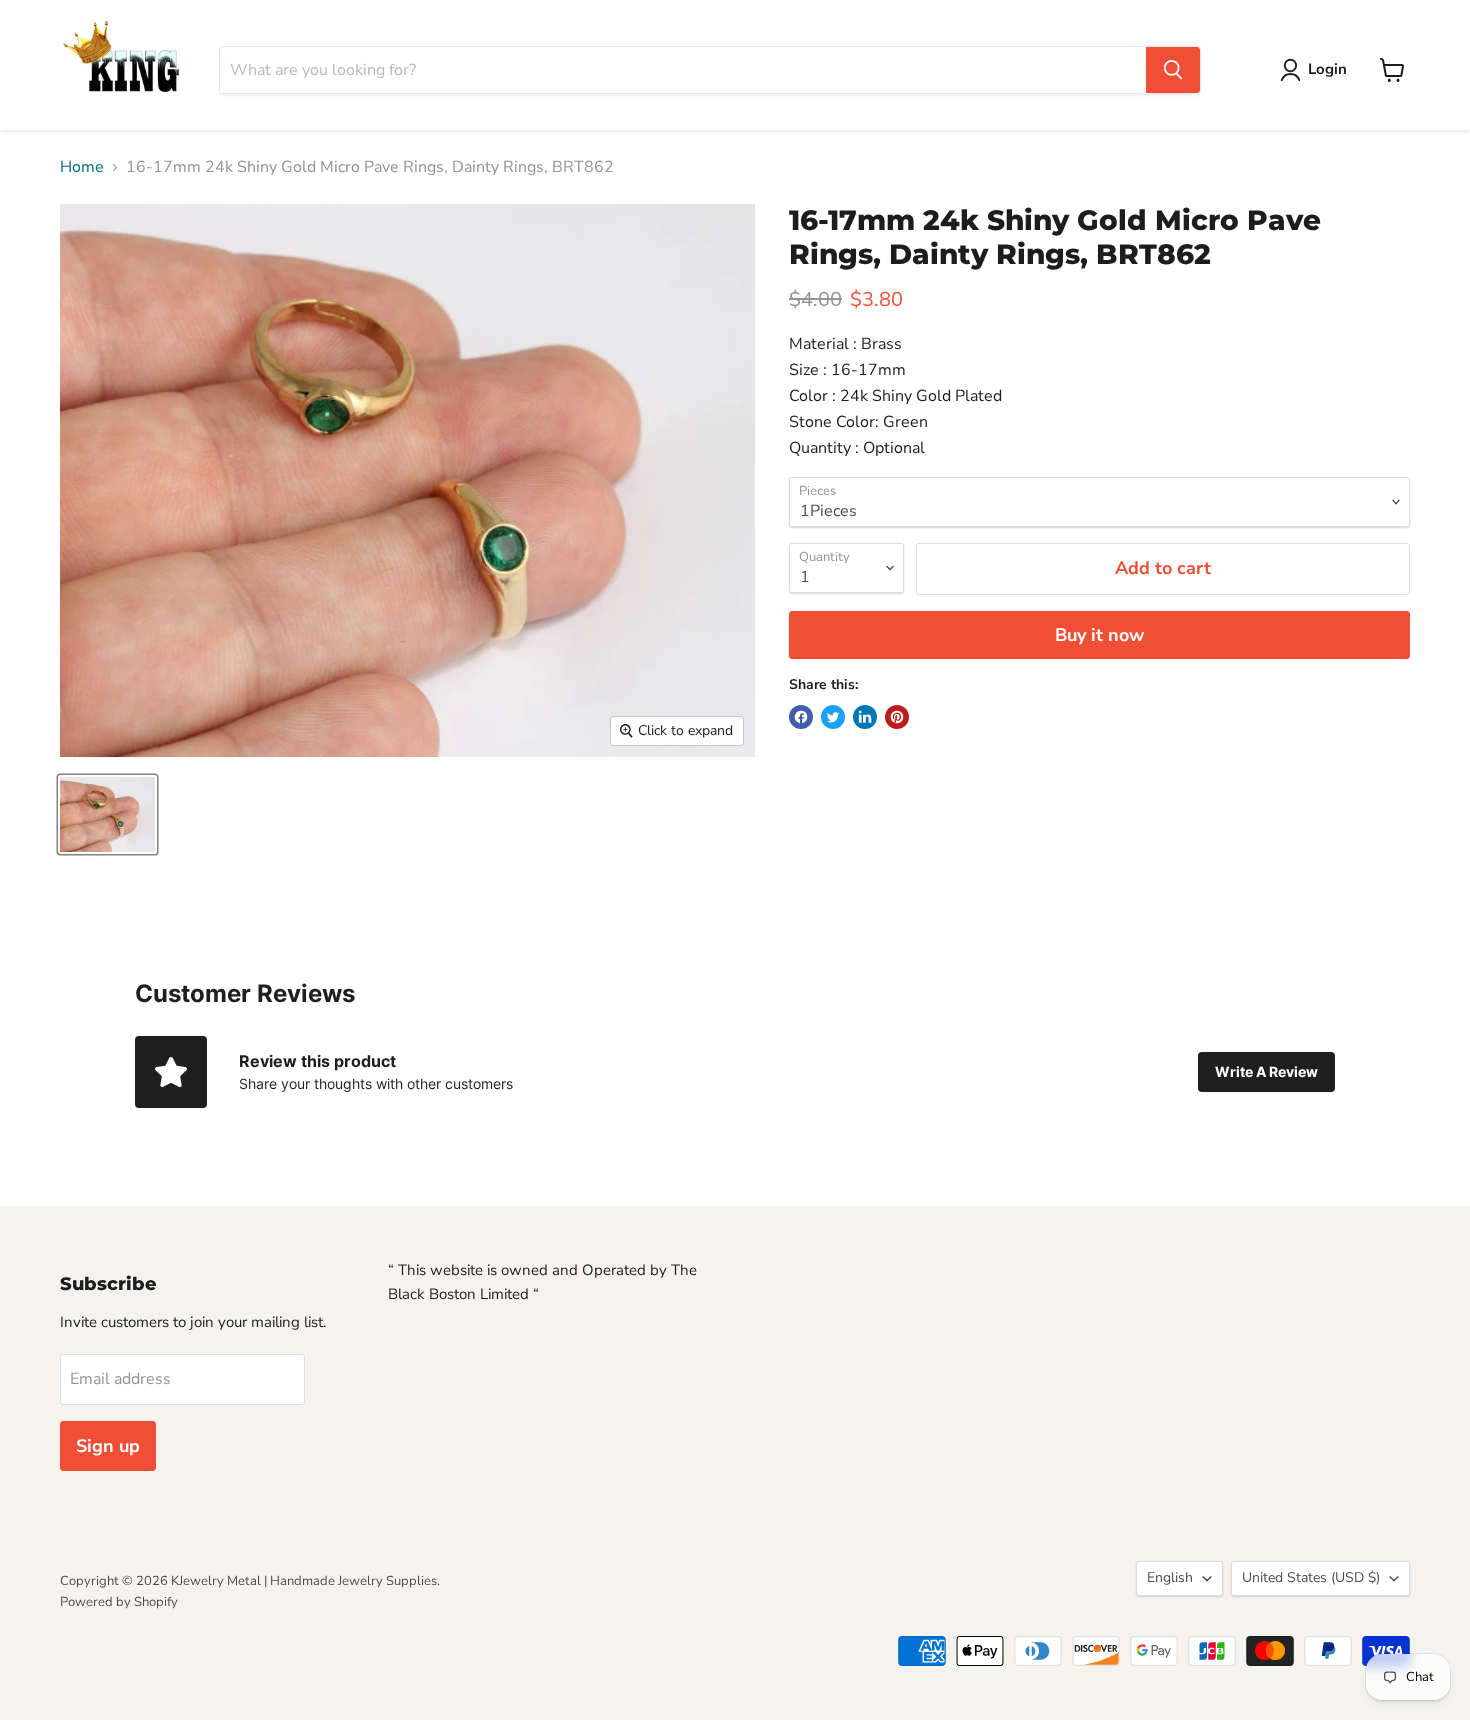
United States (1311, 1577)
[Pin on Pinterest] (897, 717)
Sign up (108, 1446)
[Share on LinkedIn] (865, 717)
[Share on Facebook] (801, 717)
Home (82, 167)
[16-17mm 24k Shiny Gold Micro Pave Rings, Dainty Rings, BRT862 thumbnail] (107, 814)
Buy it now (1099, 635)
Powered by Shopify (119, 1602)
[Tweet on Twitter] (833, 717)
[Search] (1173, 70)
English (1170, 1577)
